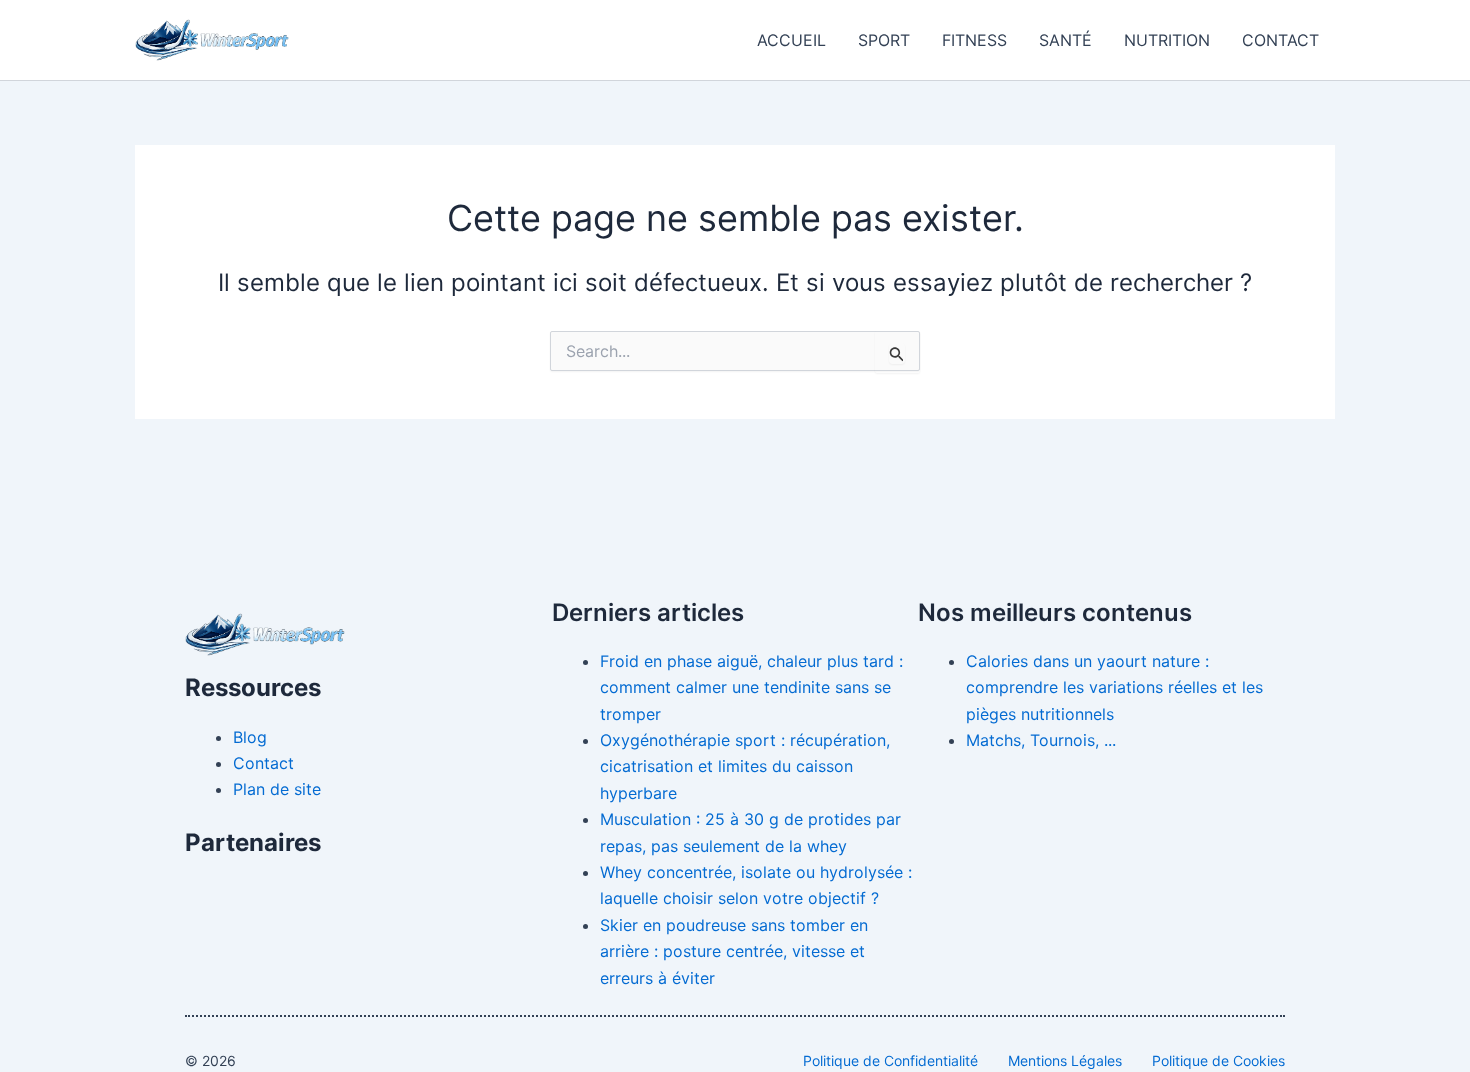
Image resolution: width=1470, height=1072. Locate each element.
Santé (1065, 40)
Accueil (791, 40)
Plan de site (277, 789)
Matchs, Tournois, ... (1041, 740)
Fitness (974, 40)
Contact (1280, 40)
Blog (250, 737)
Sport (884, 40)
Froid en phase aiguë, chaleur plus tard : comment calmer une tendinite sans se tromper (751, 687)
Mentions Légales (1065, 1060)
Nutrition (1167, 40)
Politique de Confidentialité (890, 1060)
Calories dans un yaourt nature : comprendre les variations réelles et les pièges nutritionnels (1114, 687)
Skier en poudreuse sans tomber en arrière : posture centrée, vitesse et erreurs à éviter (734, 951)
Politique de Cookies (1218, 1060)
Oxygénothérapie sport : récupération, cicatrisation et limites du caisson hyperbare (745, 766)
